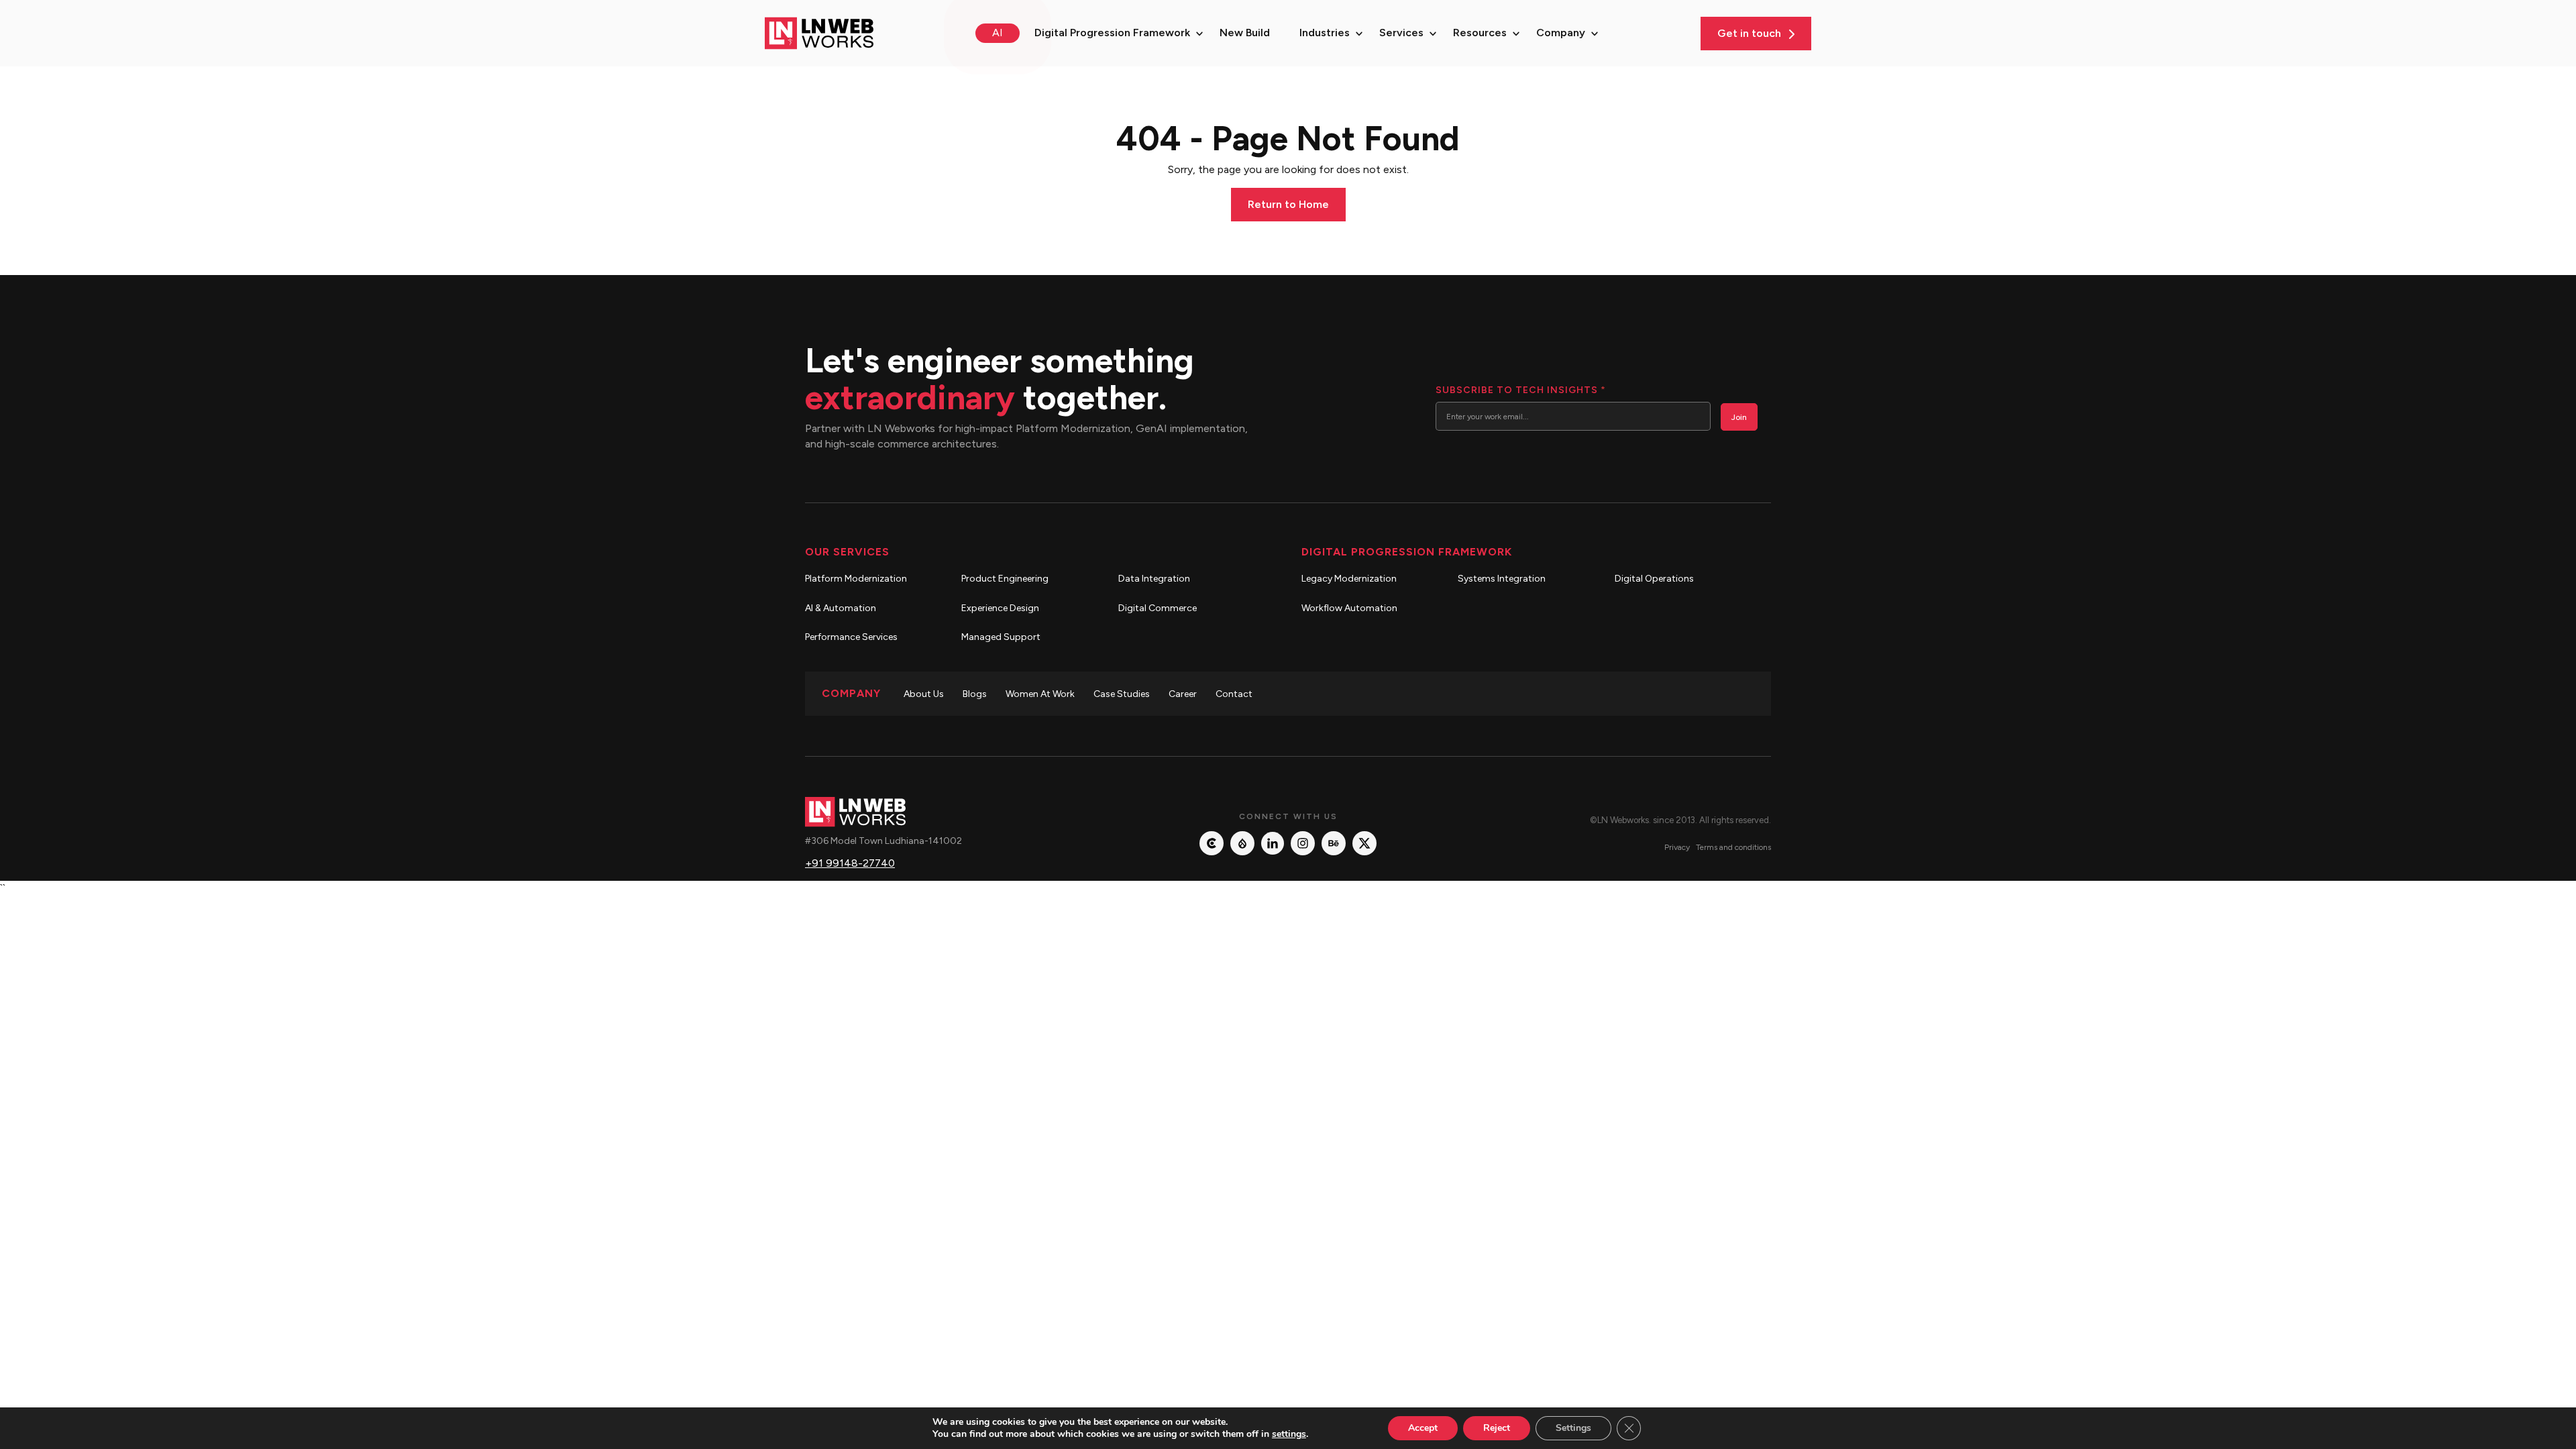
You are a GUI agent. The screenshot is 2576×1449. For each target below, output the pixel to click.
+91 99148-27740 (850, 863)
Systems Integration (1502, 579)
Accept (1423, 1428)
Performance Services (851, 637)
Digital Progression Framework (1112, 33)
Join (1739, 417)
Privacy (1677, 847)
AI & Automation (841, 608)
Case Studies (1122, 694)
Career (1183, 694)
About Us (924, 694)
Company (1561, 33)
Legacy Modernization (1349, 579)
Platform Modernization (856, 579)
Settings (1573, 1428)
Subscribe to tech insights (1520, 390)
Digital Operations (1654, 579)
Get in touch (1751, 33)
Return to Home (1288, 204)
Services (1401, 33)
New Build (1245, 33)
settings (1289, 1434)
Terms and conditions (1733, 847)
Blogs (975, 694)
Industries (1325, 33)
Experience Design (1000, 608)
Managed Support (1001, 637)
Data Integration (1154, 579)
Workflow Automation (1349, 608)
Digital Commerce (1158, 608)
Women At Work (1040, 694)
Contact (1234, 694)
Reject (1497, 1428)
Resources (1480, 33)
